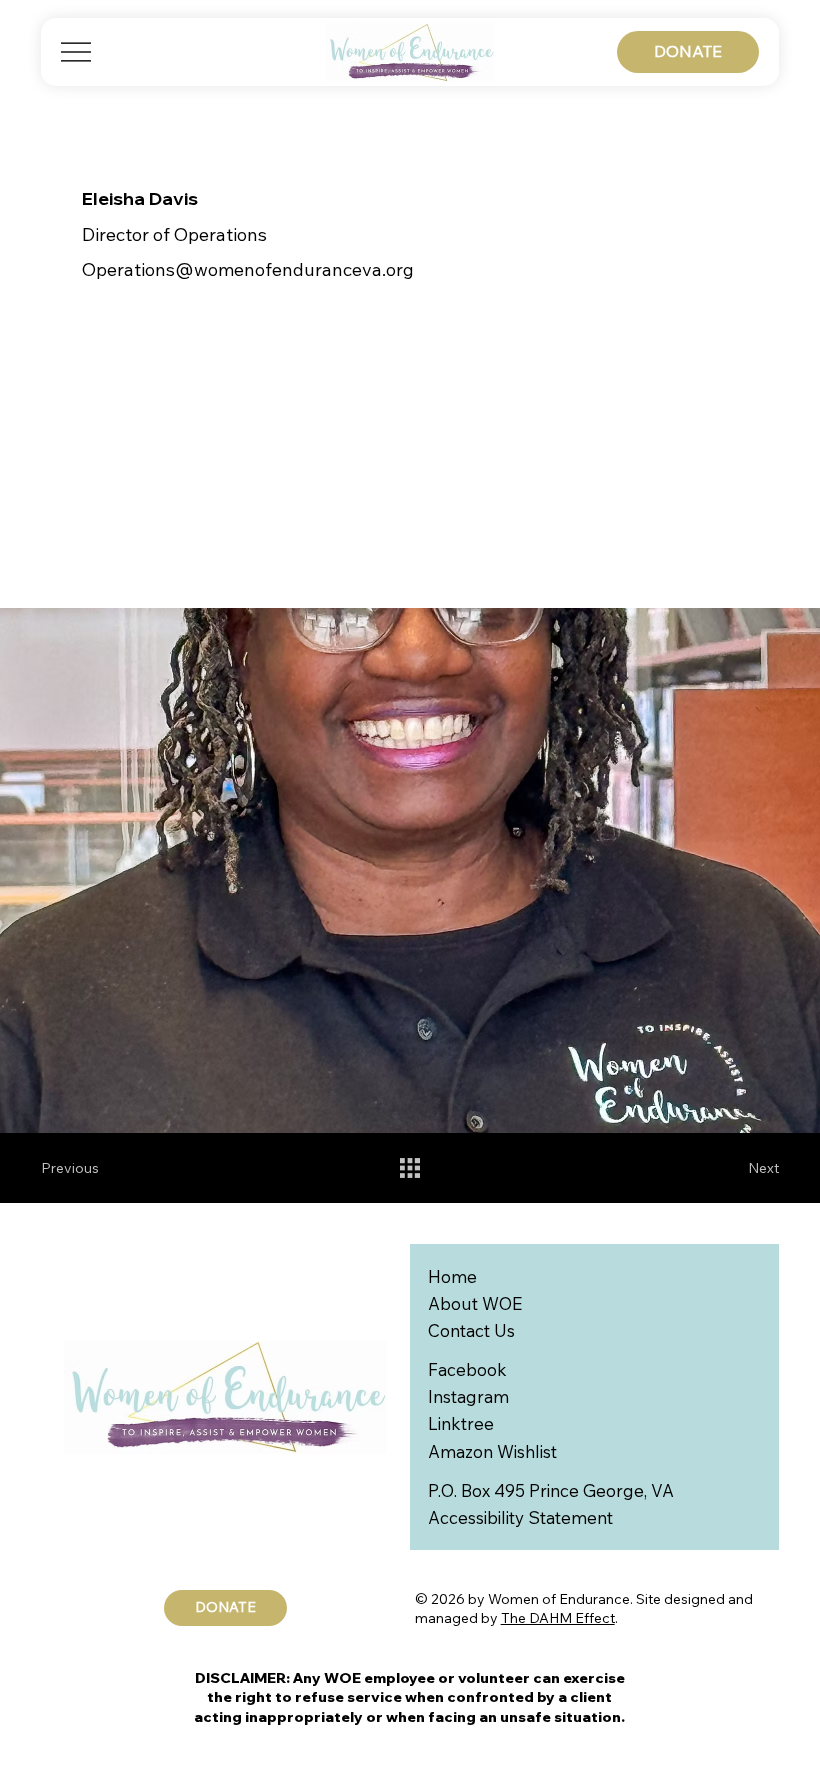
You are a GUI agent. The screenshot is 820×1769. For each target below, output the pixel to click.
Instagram (468, 1396)
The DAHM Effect (558, 1618)
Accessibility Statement (520, 1517)
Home (452, 1276)
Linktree (461, 1423)
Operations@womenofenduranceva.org (248, 269)
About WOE (475, 1303)
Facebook (467, 1369)
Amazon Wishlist (492, 1451)
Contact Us (471, 1330)
